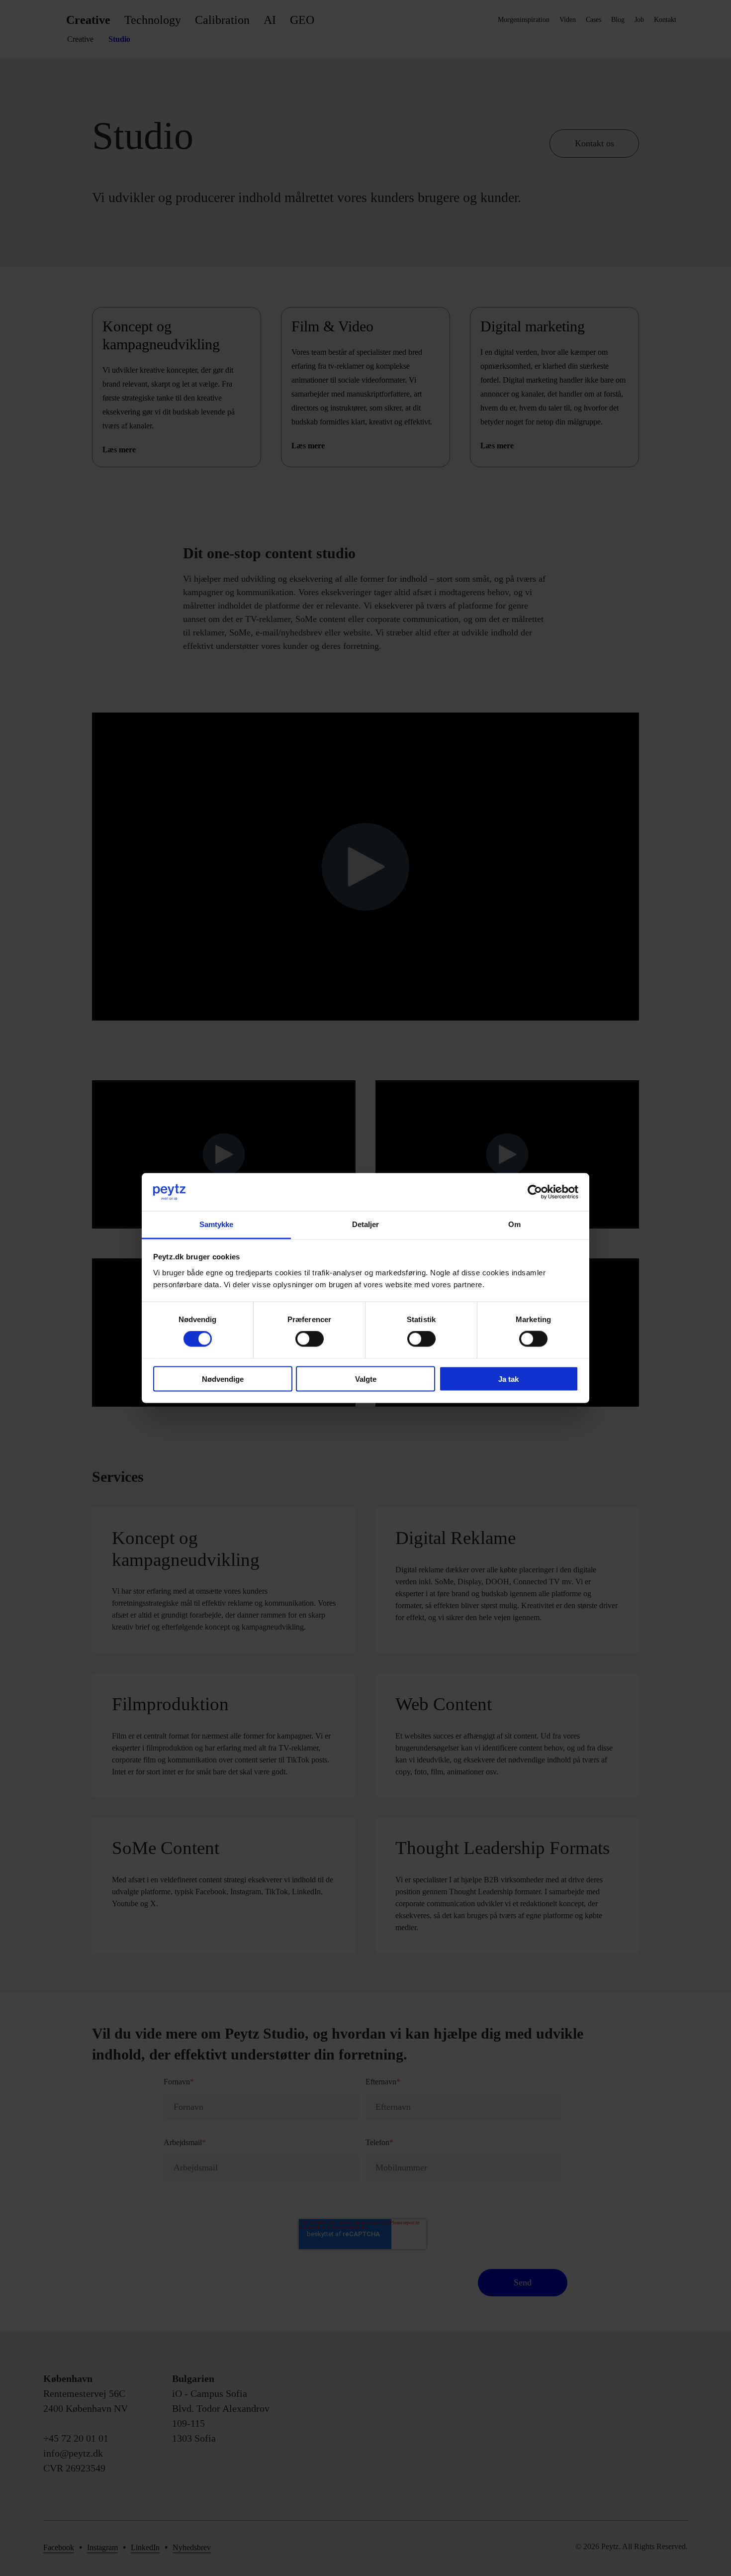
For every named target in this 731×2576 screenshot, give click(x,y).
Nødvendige (223, 1379)
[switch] (310, 1339)
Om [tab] (514, 1224)
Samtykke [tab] (217, 1224)
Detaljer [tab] (366, 1224)
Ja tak (508, 1379)
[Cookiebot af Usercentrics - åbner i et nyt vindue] (535, 1192)
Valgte (366, 1379)
